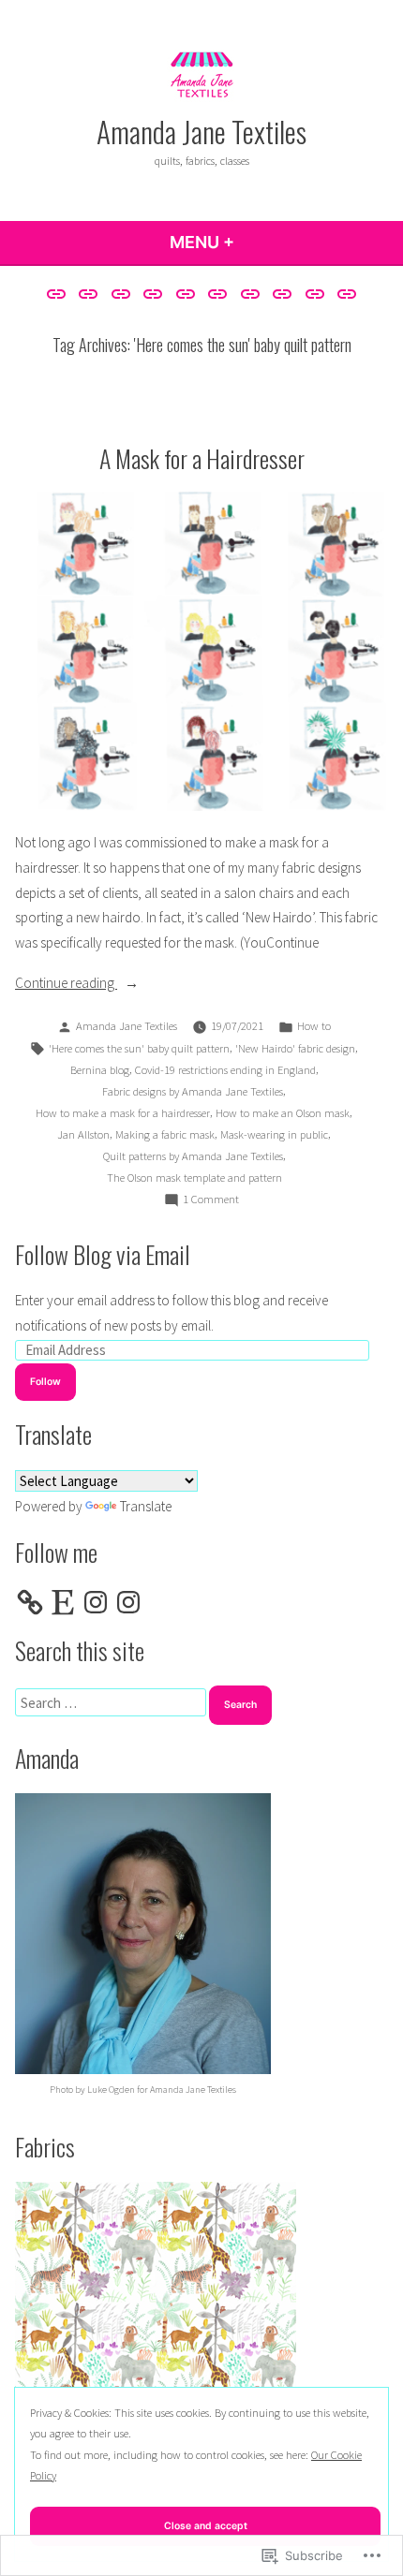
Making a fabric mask (165, 1134)
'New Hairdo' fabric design (295, 1048)
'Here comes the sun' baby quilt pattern (139, 1048)
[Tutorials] (315, 294)
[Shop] (251, 294)
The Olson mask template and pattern (194, 1178)
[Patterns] (218, 294)
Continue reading (66, 985)
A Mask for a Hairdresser (202, 458)
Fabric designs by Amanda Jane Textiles (193, 1091)
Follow (45, 1382)
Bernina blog (100, 1070)
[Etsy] (63, 1602)
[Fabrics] (153, 294)
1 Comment (211, 1200)
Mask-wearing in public (274, 1134)
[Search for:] (112, 1703)
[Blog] (89, 294)
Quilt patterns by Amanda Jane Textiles (193, 1156)
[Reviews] (185, 294)
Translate (146, 1506)
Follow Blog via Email (103, 1254)
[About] (59, 294)
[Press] (283, 294)
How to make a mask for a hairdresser (123, 1113)
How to (314, 1026)
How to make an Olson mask (283, 1113)
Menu (253, 242)
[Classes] (120, 294)
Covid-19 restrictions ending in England (225, 1070)
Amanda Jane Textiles (201, 131)
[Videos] (344, 294)
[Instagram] (96, 1602)
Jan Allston (83, 1134)
